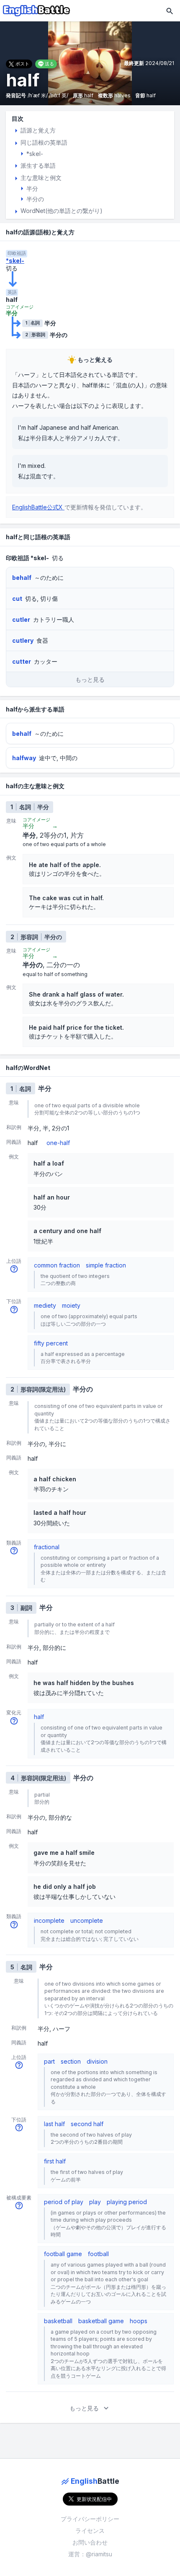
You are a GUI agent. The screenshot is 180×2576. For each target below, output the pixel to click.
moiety (71, 1305)
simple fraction (106, 1265)
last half (54, 2124)
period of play (64, 2202)
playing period (127, 2202)
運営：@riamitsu (90, 2554)
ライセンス (90, 2531)
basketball (58, 2321)
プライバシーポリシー (90, 2519)
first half (55, 2161)
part (49, 2061)
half (39, 1717)
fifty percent (51, 1343)
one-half (58, 1143)
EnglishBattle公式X (38, 507)
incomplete (49, 1920)
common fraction (57, 1265)
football (98, 2254)
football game (63, 2254)
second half (87, 2124)
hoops (139, 2321)
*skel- (15, 261)
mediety (45, 1305)
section (71, 2061)
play (95, 2202)
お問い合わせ (90, 2542)
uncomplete (87, 1920)
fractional (47, 1547)
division (97, 2061)
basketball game (101, 2321)
